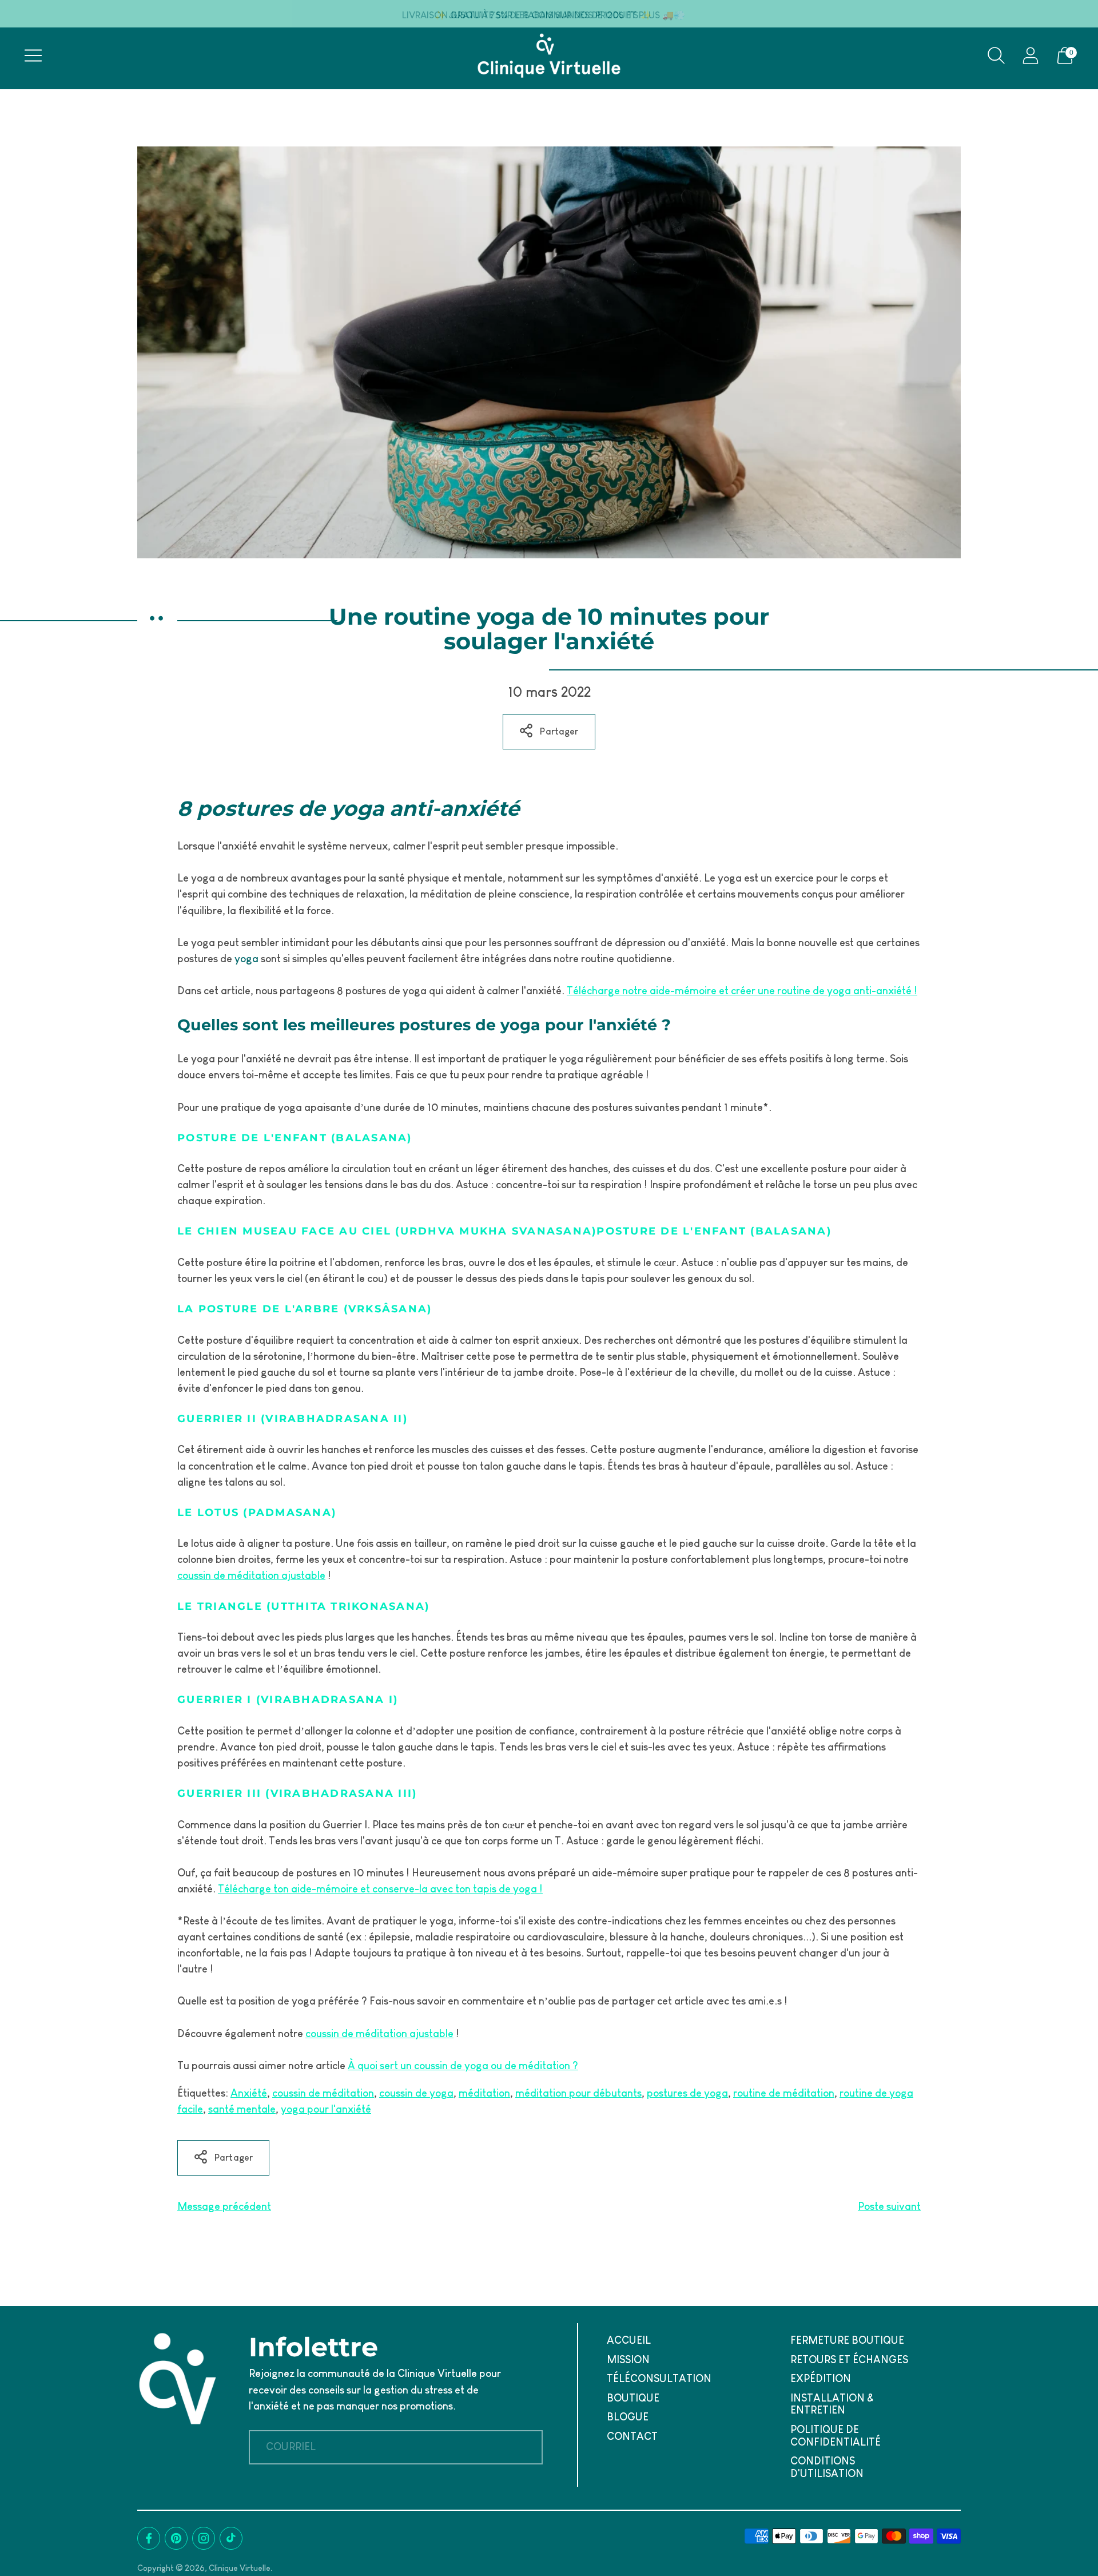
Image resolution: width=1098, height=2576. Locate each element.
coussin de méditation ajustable (251, 1575)
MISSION (628, 2360)
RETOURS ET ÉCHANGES (849, 2360)
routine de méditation (784, 2093)
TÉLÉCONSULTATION (659, 2379)
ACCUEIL (629, 2340)
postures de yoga (687, 2093)
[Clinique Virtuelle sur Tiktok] (231, 2538)
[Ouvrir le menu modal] (33, 55)
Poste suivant (889, 2206)
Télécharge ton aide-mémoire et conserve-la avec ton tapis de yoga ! (380, 1889)
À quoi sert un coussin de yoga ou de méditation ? (463, 2066)
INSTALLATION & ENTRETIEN (832, 2404)
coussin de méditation (323, 2093)
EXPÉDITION (821, 2379)
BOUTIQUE (633, 2398)
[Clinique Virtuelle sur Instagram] (204, 2538)
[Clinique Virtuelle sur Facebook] (149, 2538)
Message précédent (224, 2206)
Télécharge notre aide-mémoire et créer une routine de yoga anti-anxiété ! (742, 991)
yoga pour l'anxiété (326, 2109)
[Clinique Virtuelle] (549, 55)
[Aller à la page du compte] (1031, 55)
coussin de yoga (416, 2093)
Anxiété (249, 2093)
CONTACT (632, 2436)
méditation (484, 2093)
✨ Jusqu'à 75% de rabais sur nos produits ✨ (543, 15)
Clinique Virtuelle (240, 2568)
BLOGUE (628, 2417)
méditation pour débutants (578, 2093)
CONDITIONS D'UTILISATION (827, 2467)
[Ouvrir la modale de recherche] (996, 55)
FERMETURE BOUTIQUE (847, 2340)
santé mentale (242, 2109)
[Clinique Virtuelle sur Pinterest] (176, 2538)
